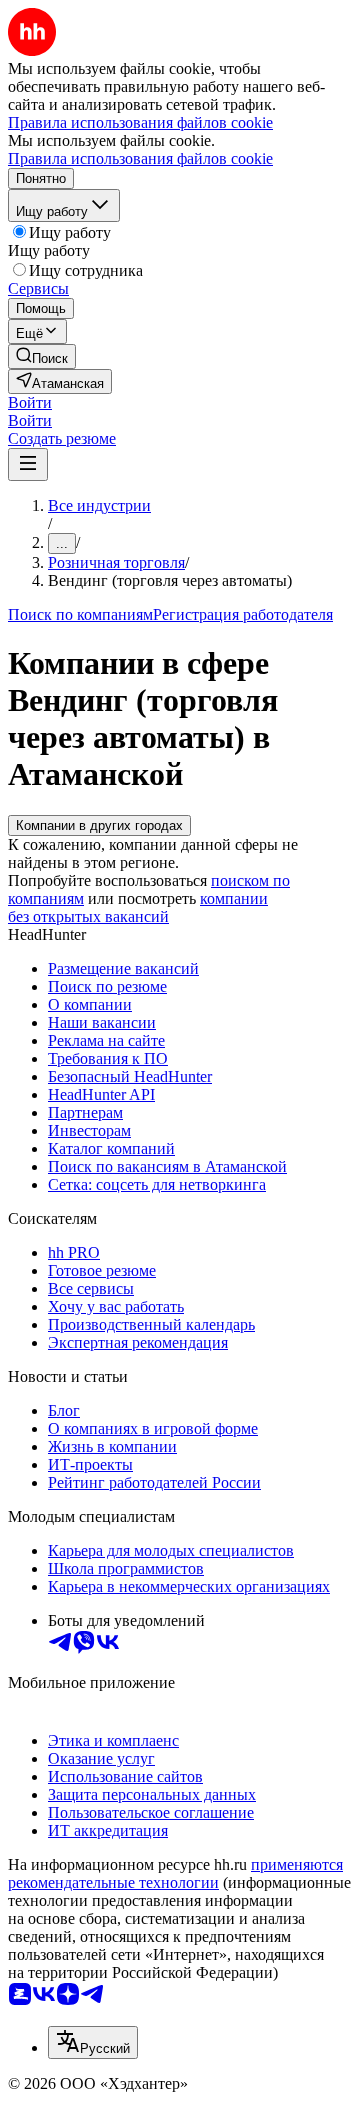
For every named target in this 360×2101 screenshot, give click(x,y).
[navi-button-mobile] (28, 464)
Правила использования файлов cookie (140, 158)
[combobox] (93, 2042)
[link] (42, 356)
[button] (30, 402)
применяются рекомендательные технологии (175, 1873)
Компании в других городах (99, 825)
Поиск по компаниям (80, 614)
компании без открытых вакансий (138, 907)
